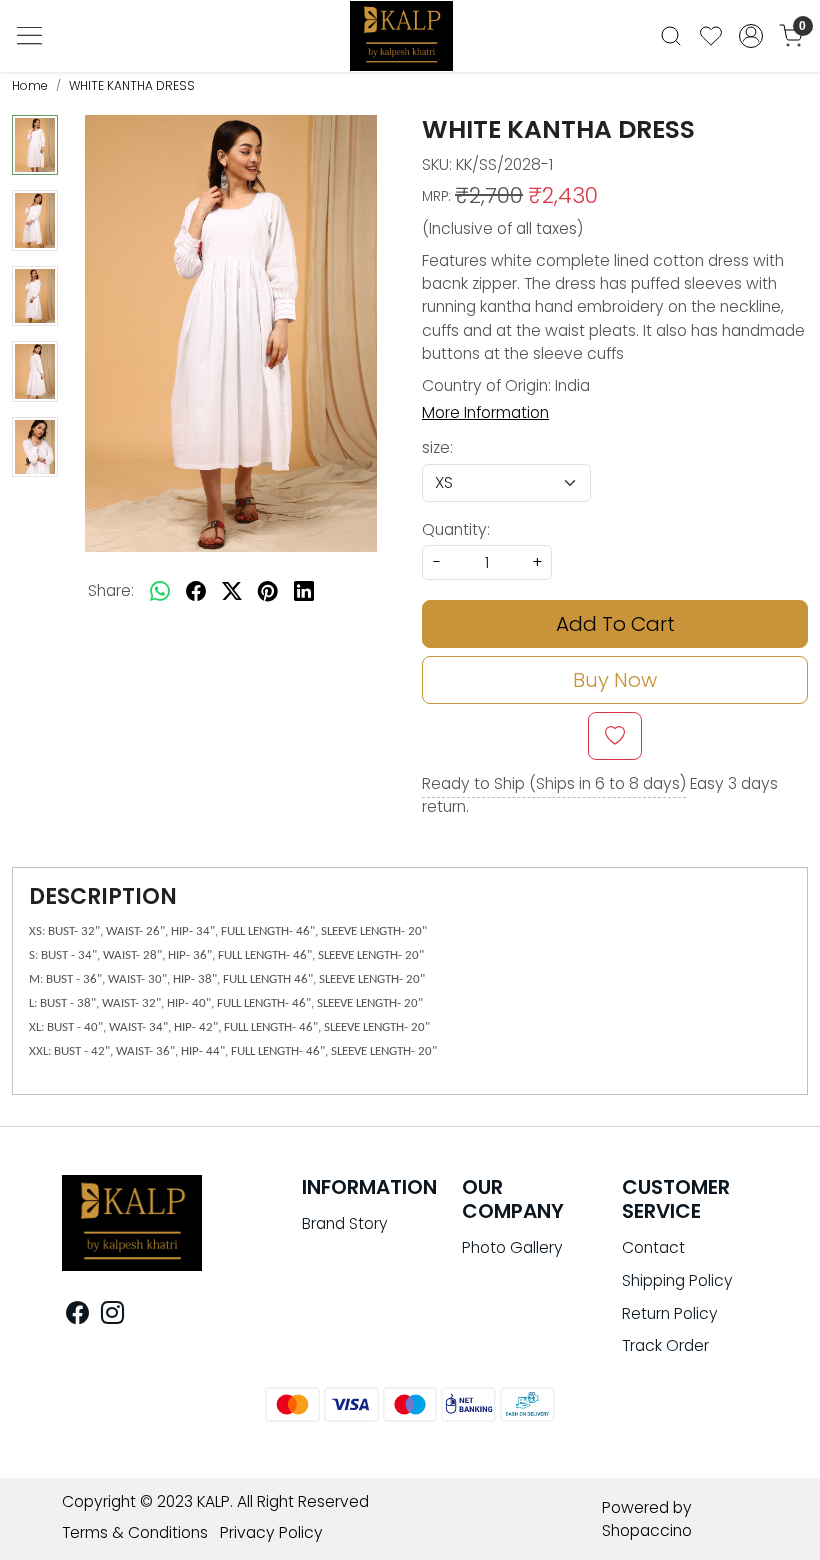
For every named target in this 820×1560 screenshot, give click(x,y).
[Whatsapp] (160, 591)
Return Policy (670, 1313)
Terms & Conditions (135, 1532)
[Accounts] (751, 36)
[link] (671, 36)
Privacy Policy (271, 1532)
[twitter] (232, 591)
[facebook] (196, 591)
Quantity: (456, 529)
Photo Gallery (512, 1247)
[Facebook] (77, 1316)
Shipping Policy (677, 1280)
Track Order (665, 1345)
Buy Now (615, 680)
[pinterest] (268, 591)
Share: (111, 590)
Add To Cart (615, 624)
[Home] (410, 42)
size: (437, 447)
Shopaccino (647, 1530)
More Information (485, 412)
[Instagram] (112, 1316)
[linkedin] (304, 591)
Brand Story (345, 1223)
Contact (653, 1247)
